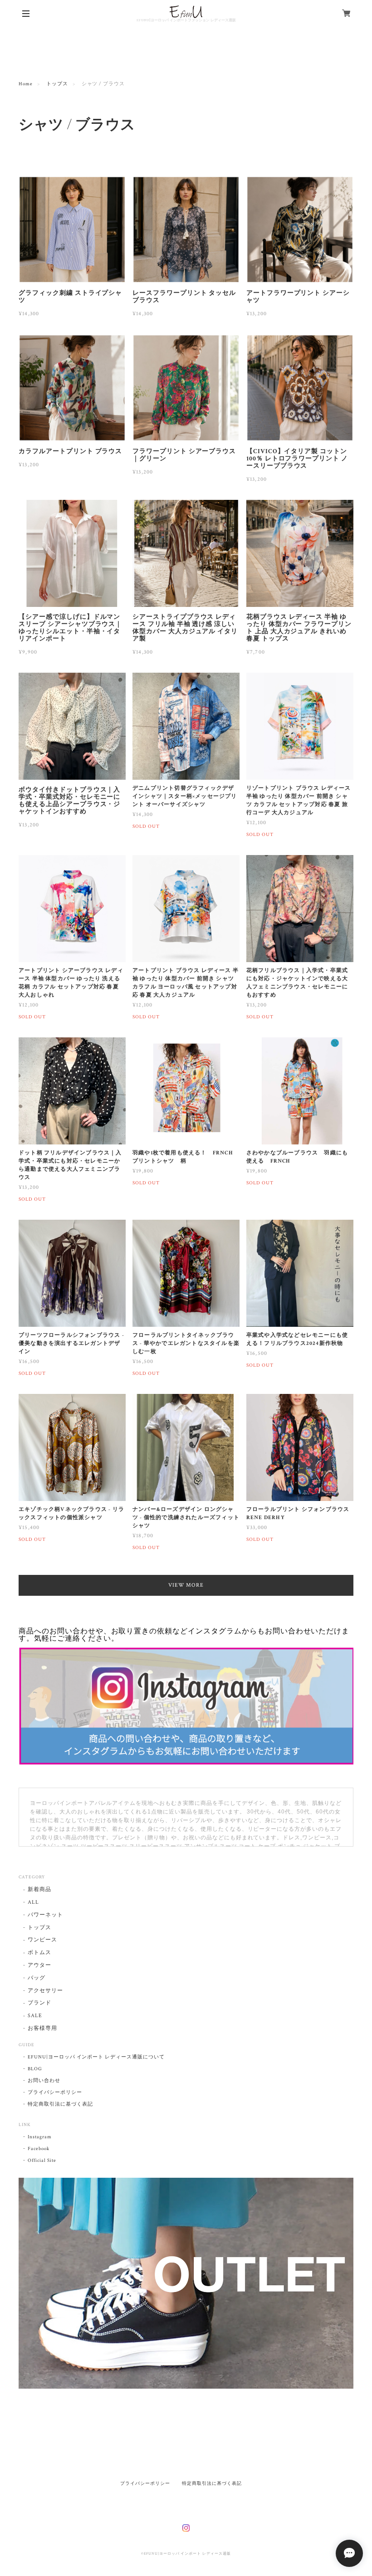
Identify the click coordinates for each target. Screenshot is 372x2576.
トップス (57, 84)
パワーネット (45, 1915)
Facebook (39, 2149)
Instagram (40, 2137)
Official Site (42, 2161)
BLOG (35, 2069)
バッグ (37, 1978)
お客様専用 (42, 2028)
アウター (39, 1965)
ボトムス (39, 1953)
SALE (35, 2016)
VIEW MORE (186, 1585)
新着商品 (39, 1889)
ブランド (39, 2003)
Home (26, 84)
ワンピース (42, 1940)
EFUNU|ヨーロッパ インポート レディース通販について (96, 2057)
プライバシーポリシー (55, 2092)
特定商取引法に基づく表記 (60, 2104)
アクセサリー (45, 1991)
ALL (33, 1902)
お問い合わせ (44, 2081)
